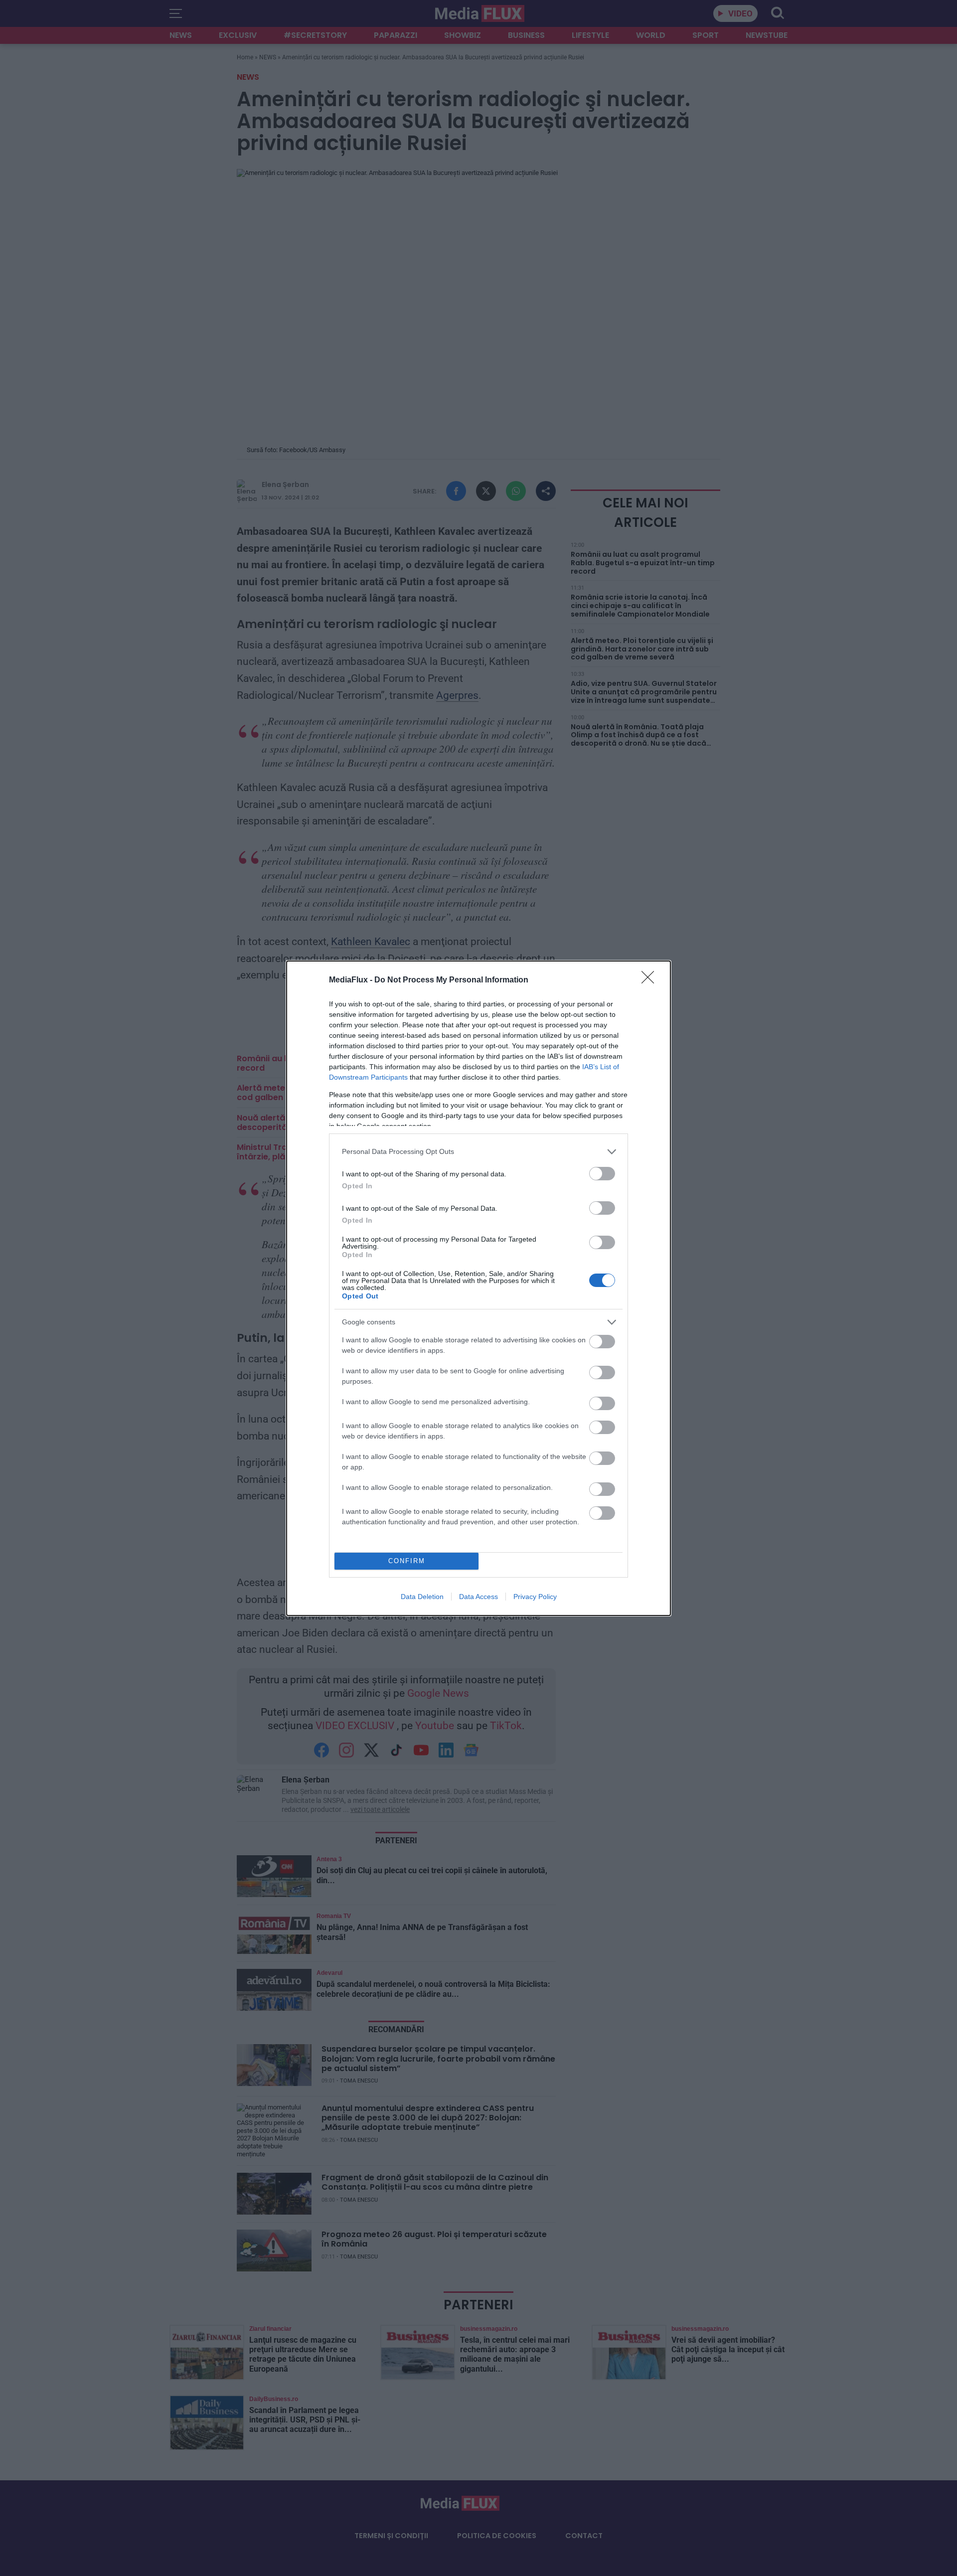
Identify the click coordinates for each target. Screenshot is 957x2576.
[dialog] (478, 1288)
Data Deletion (422, 1597)
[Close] (651, 980)
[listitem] (478, 1152)
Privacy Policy (535, 1597)
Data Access (478, 1597)
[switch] (602, 1174)
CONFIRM (407, 1561)
